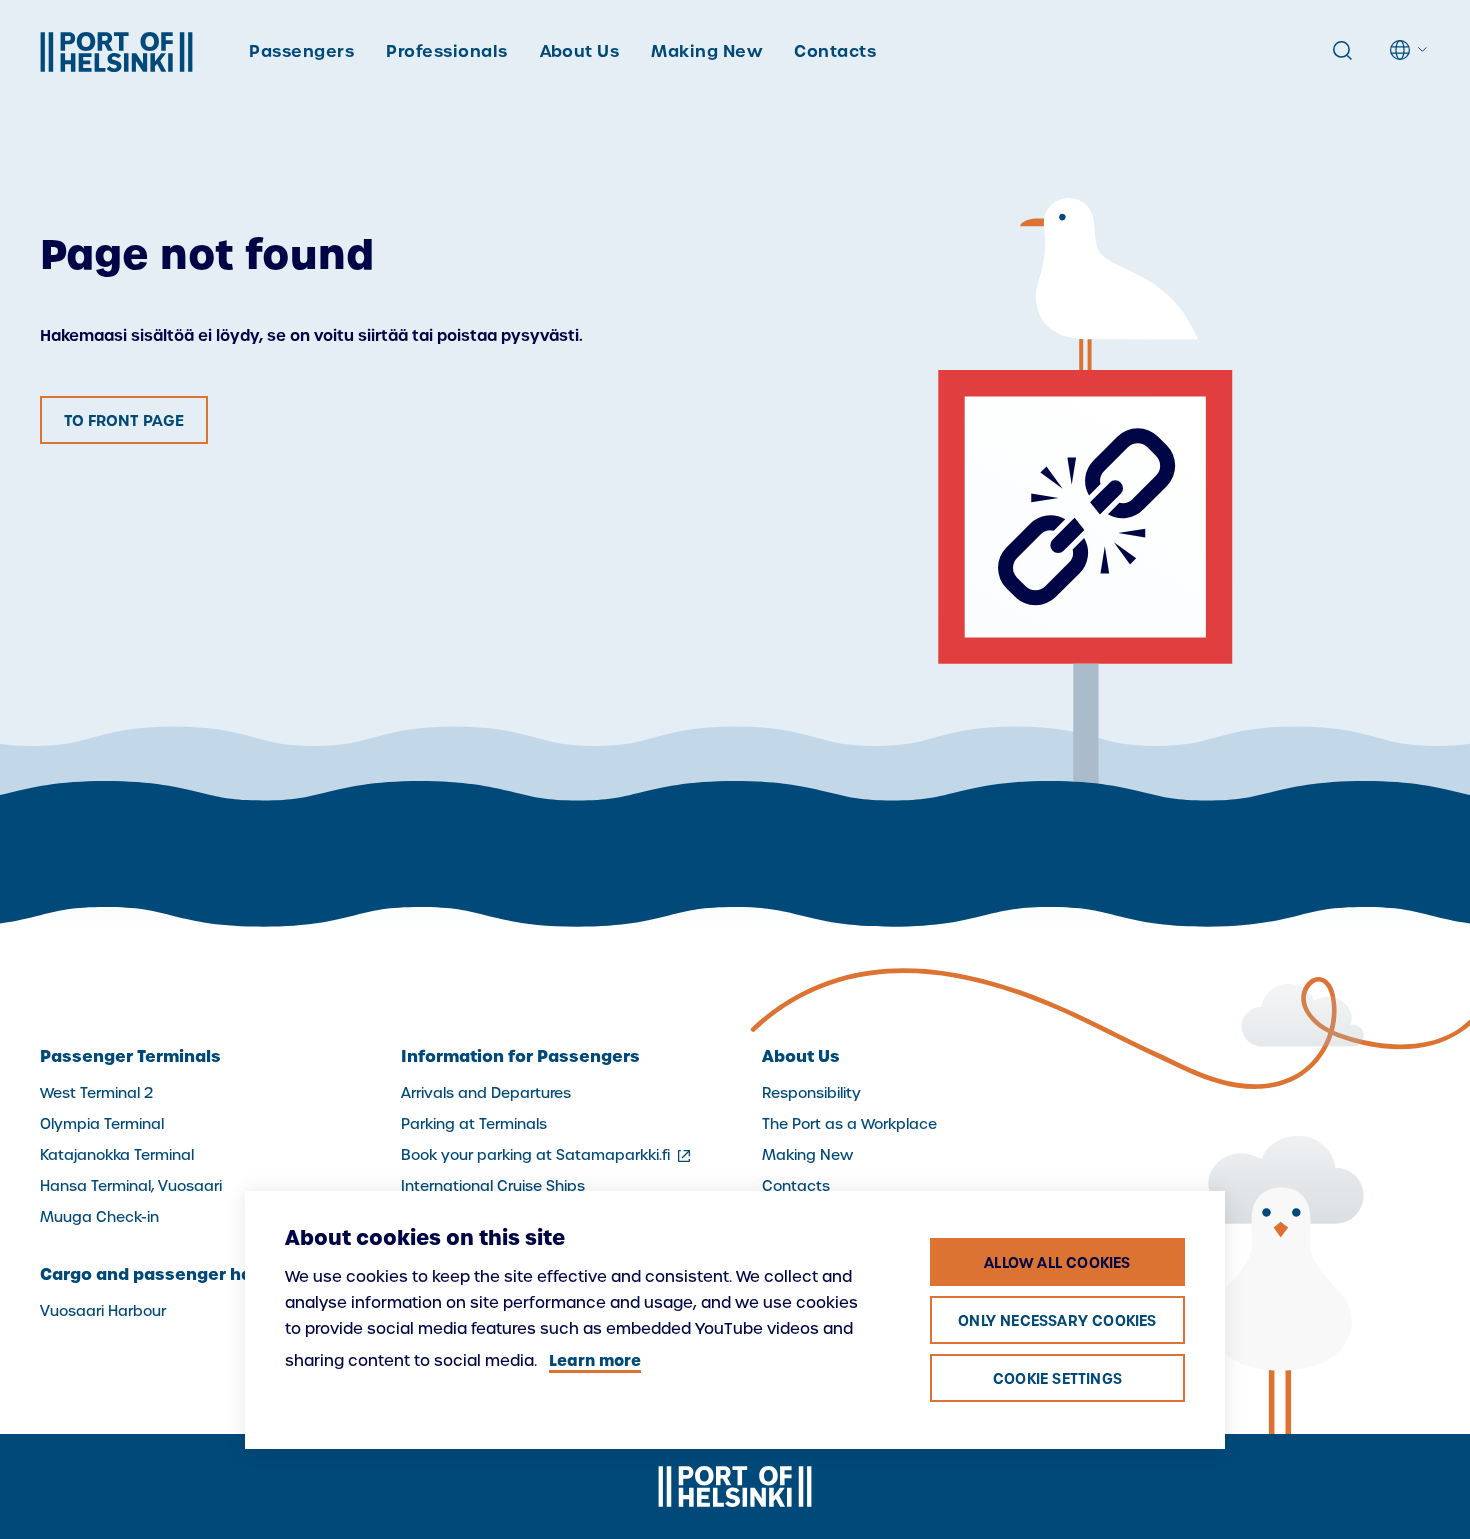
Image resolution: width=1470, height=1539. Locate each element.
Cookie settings (1057, 1379)
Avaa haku (1342, 51)
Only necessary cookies (1057, 1321)
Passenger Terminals (130, 1056)
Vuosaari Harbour (103, 1311)
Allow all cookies (1057, 1263)
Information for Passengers (520, 1056)
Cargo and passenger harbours (174, 1274)
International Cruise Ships (493, 1186)
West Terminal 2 (96, 1093)
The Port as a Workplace (849, 1124)
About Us (580, 51)
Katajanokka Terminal (117, 1155)
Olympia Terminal (102, 1124)
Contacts (835, 51)
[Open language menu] (1410, 50)
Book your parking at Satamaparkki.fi (547, 1155)
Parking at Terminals (474, 1124)
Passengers (301, 51)
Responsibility (811, 1093)
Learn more (595, 1360)
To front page (124, 420)
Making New (706, 51)
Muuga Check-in (99, 1217)
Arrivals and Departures (486, 1093)
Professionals (446, 51)
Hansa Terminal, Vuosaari (131, 1186)
